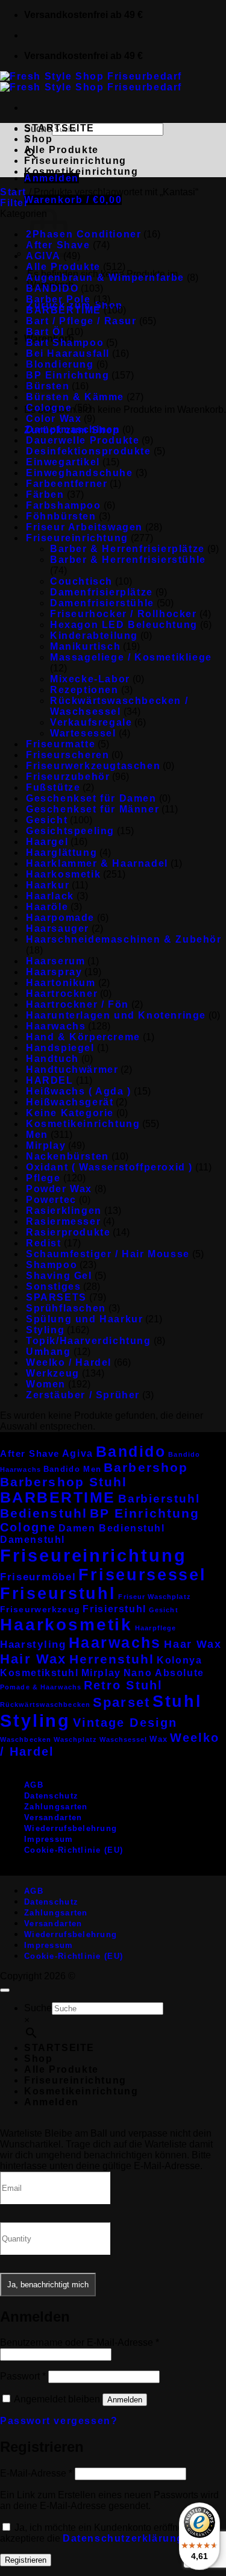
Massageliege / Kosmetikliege (131, 657)
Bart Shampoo (65, 343)
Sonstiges (53, 1286)
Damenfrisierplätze (102, 592)
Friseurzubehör (68, 777)
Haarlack (50, 896)
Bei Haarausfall (68, 353)
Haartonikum (61, 983)
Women (46, 1384)
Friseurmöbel (38, 1577)
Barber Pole (58, 299)
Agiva (78, 1453)
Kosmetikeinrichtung (81, 171)
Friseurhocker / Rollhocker (124, 614)
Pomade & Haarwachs (41, 1687)
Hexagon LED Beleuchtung (124, 625)
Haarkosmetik (63, 874)
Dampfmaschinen (73, 429)
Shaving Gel (59, 1276)
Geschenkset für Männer (93, 809)
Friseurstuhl (58, 1594)
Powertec (51, 1200)
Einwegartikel (63, 462)
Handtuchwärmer (72, 1070)
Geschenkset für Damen (91, 798)
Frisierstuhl (115, 1609)
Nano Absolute (164, 1673)
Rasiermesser (63, 1221)
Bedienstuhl (44, 1513)
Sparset (121, 1702)
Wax (159, 1739)
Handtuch (52, 1059)
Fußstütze (53, 787)
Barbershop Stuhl (64, 1482)
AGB (34, 1785)
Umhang (49, 1352)
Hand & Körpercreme (83, 1037)
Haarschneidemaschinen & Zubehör (124, 939)
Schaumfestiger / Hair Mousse (108, 1254)
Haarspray (54, 972)
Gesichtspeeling (70, 831)
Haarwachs (56, 1026)
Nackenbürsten (67, 1156)
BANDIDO (52, 288)
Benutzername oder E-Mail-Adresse (80, 2342)
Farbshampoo (64, 505)
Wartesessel (83, 733)
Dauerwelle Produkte (83, 440)
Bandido (131, 1451)
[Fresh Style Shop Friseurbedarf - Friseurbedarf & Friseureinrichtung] (91, 82)
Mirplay (46, 1145)
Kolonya (179, 1660)
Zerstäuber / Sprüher (83, 1395)
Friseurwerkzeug (40, 1610)
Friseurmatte (61, 744)
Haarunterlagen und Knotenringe (116, 1015)
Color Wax (54, 419)
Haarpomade (60, 918)
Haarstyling (33, 1645)
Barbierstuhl (159, 1499)
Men (37, 1135)
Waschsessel (124, 1739)
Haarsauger (58, 928)
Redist (44, 1243)
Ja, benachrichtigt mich (48, 2285)
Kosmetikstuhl (39, 1673)
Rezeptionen (84, 690)
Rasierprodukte (68, 1232)
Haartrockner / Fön (77, 1004)
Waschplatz (75, 1739)
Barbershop (146, 1467)
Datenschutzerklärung (123, 2538)
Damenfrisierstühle (102, 603)
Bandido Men (72, 1469)
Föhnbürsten (61, 516)
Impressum (49, 1839)
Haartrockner (62, 994)
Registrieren (26, 2560)
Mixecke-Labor (90, 679)
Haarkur (48, 885)
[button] (52, 178)
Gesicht (47, 820)
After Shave (30, 1453)
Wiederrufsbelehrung (71, 1828)
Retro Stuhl (123, 1685)
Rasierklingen (64, 1211)
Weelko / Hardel (69, 1362)
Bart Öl (45, 332)
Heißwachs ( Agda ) (79, 1091)
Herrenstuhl (112, 1659)
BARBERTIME (64, 310)
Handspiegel (60, 1048)
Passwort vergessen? (59, 2421)
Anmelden (125, 2400)
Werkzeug (53, 1373)
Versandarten (53, 1817)
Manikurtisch (85, 646)
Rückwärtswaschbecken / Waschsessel (119, 706)
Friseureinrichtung (75, 161)
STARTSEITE (59, 128)
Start (13, 192)
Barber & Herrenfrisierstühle (128, 560)
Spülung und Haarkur (84, 1319)
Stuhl (177, 1701)
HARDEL (50, 1080)
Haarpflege (155, 1628)
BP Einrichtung (67, 375)
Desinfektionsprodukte (89, 451)
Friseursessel (142, 1575)
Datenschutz (51, 1796)
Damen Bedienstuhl (112, 1528)
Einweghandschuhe (80, 473)
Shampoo (52, 1265)
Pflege (43, 1178)
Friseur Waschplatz (154, 1597)
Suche (38, 2008)
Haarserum (55, 961)
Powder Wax (59, 1189)
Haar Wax (193, 1644)
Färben (45, 495)
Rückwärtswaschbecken (45, 1704)
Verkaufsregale (91, 722)
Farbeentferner (67, 484)
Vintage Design (125, 1723)
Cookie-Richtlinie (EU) (74, 1850)
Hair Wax (33, 1659)
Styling (45, 1330)
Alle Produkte (61, 150)
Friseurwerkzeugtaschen (93, 766)
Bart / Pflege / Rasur (81, 321)
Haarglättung (61, 853)
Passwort (23, 2376)
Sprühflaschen (66, 1308)
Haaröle (47, 907)
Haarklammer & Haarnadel (97, 863)
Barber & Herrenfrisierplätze (127, 549)
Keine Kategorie (70, 1113)
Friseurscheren (67, 755)
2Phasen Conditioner (83, 234)
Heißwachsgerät (70, 1102)
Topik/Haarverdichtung (89, 1341)
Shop (38, 139)
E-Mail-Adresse (36, 2473)
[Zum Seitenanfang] (5, 1990)
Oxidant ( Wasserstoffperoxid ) (109, 1167)
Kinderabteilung (94, 636)
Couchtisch (81, 581)
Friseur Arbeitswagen (84, 527)
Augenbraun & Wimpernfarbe (105, 278)
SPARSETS (56, 1297)
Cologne (49, 408)
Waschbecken (26, 1739)
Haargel (47, 842)
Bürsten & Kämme (75, 397)
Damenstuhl (33, 1540)
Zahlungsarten (56, 1807)
